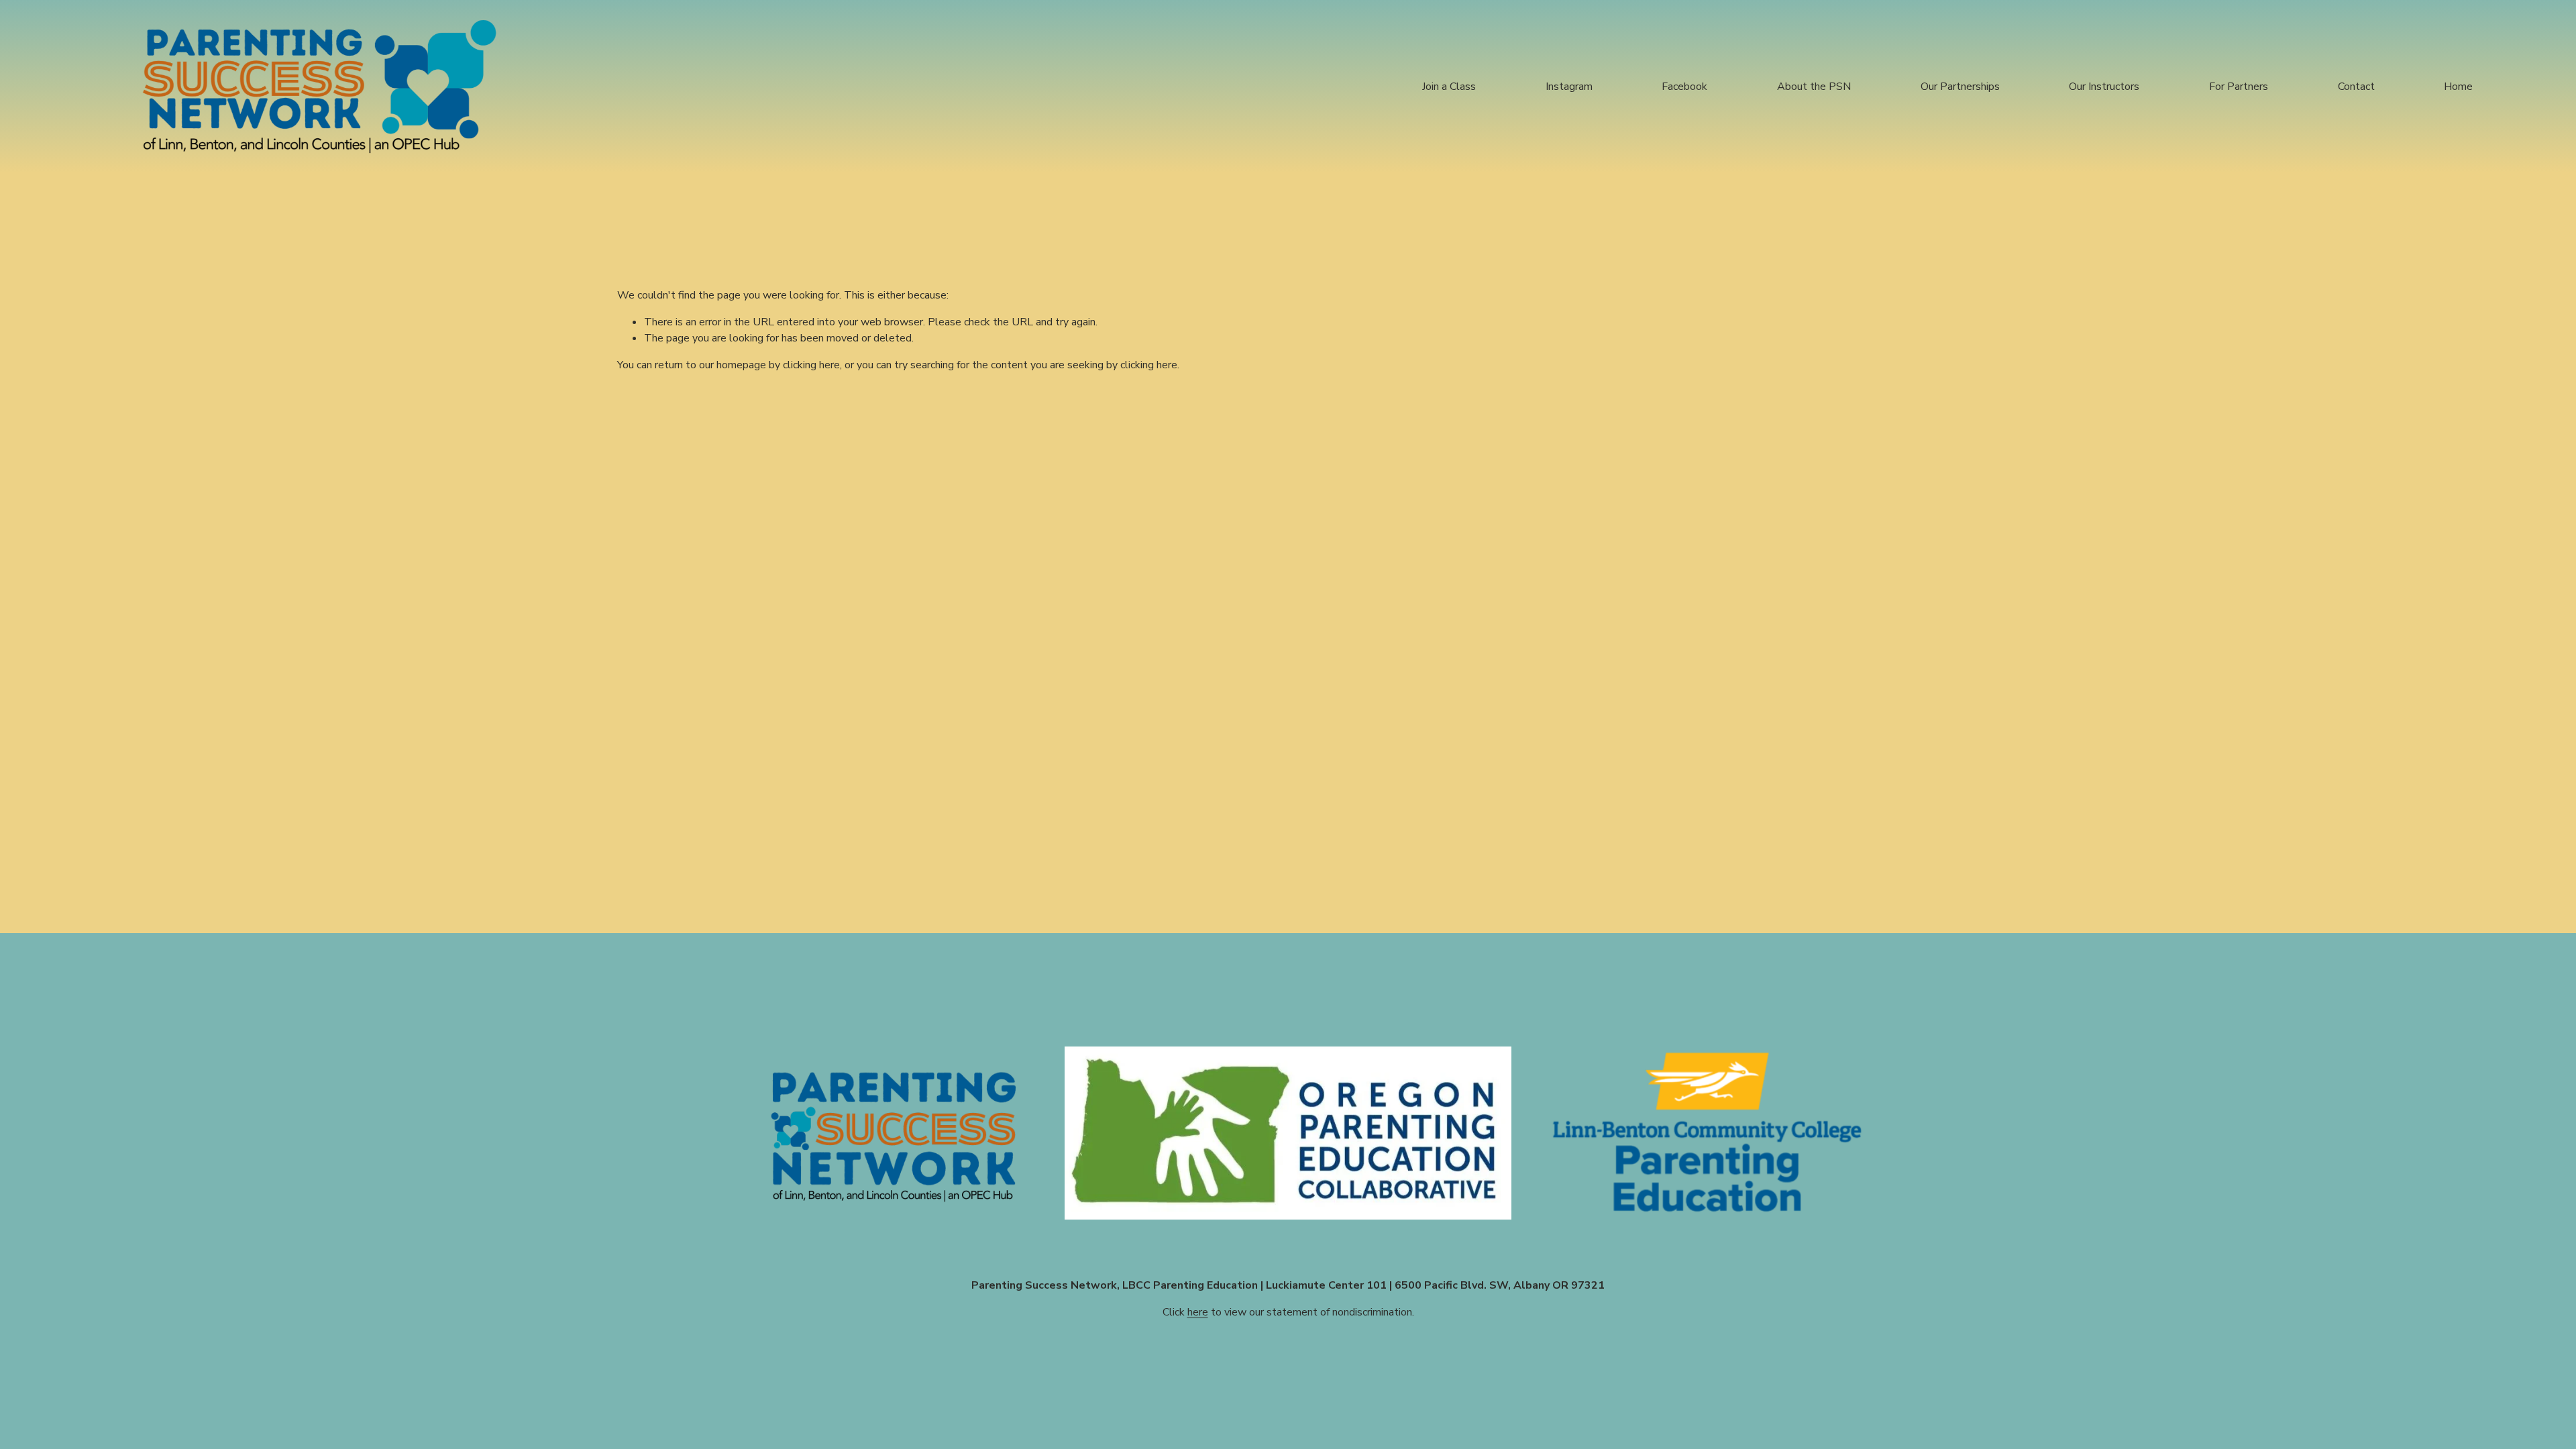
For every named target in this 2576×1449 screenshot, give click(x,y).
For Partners (2239, 87)
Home (2458, 87)
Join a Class (1449, 87)
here (1198, 1312)
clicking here (811, 365)
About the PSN (1814, 87)
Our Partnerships (1960, 87)
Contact (2356, 87)
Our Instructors (2104, 87)
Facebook (1684, 87)
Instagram (1569, 87)
